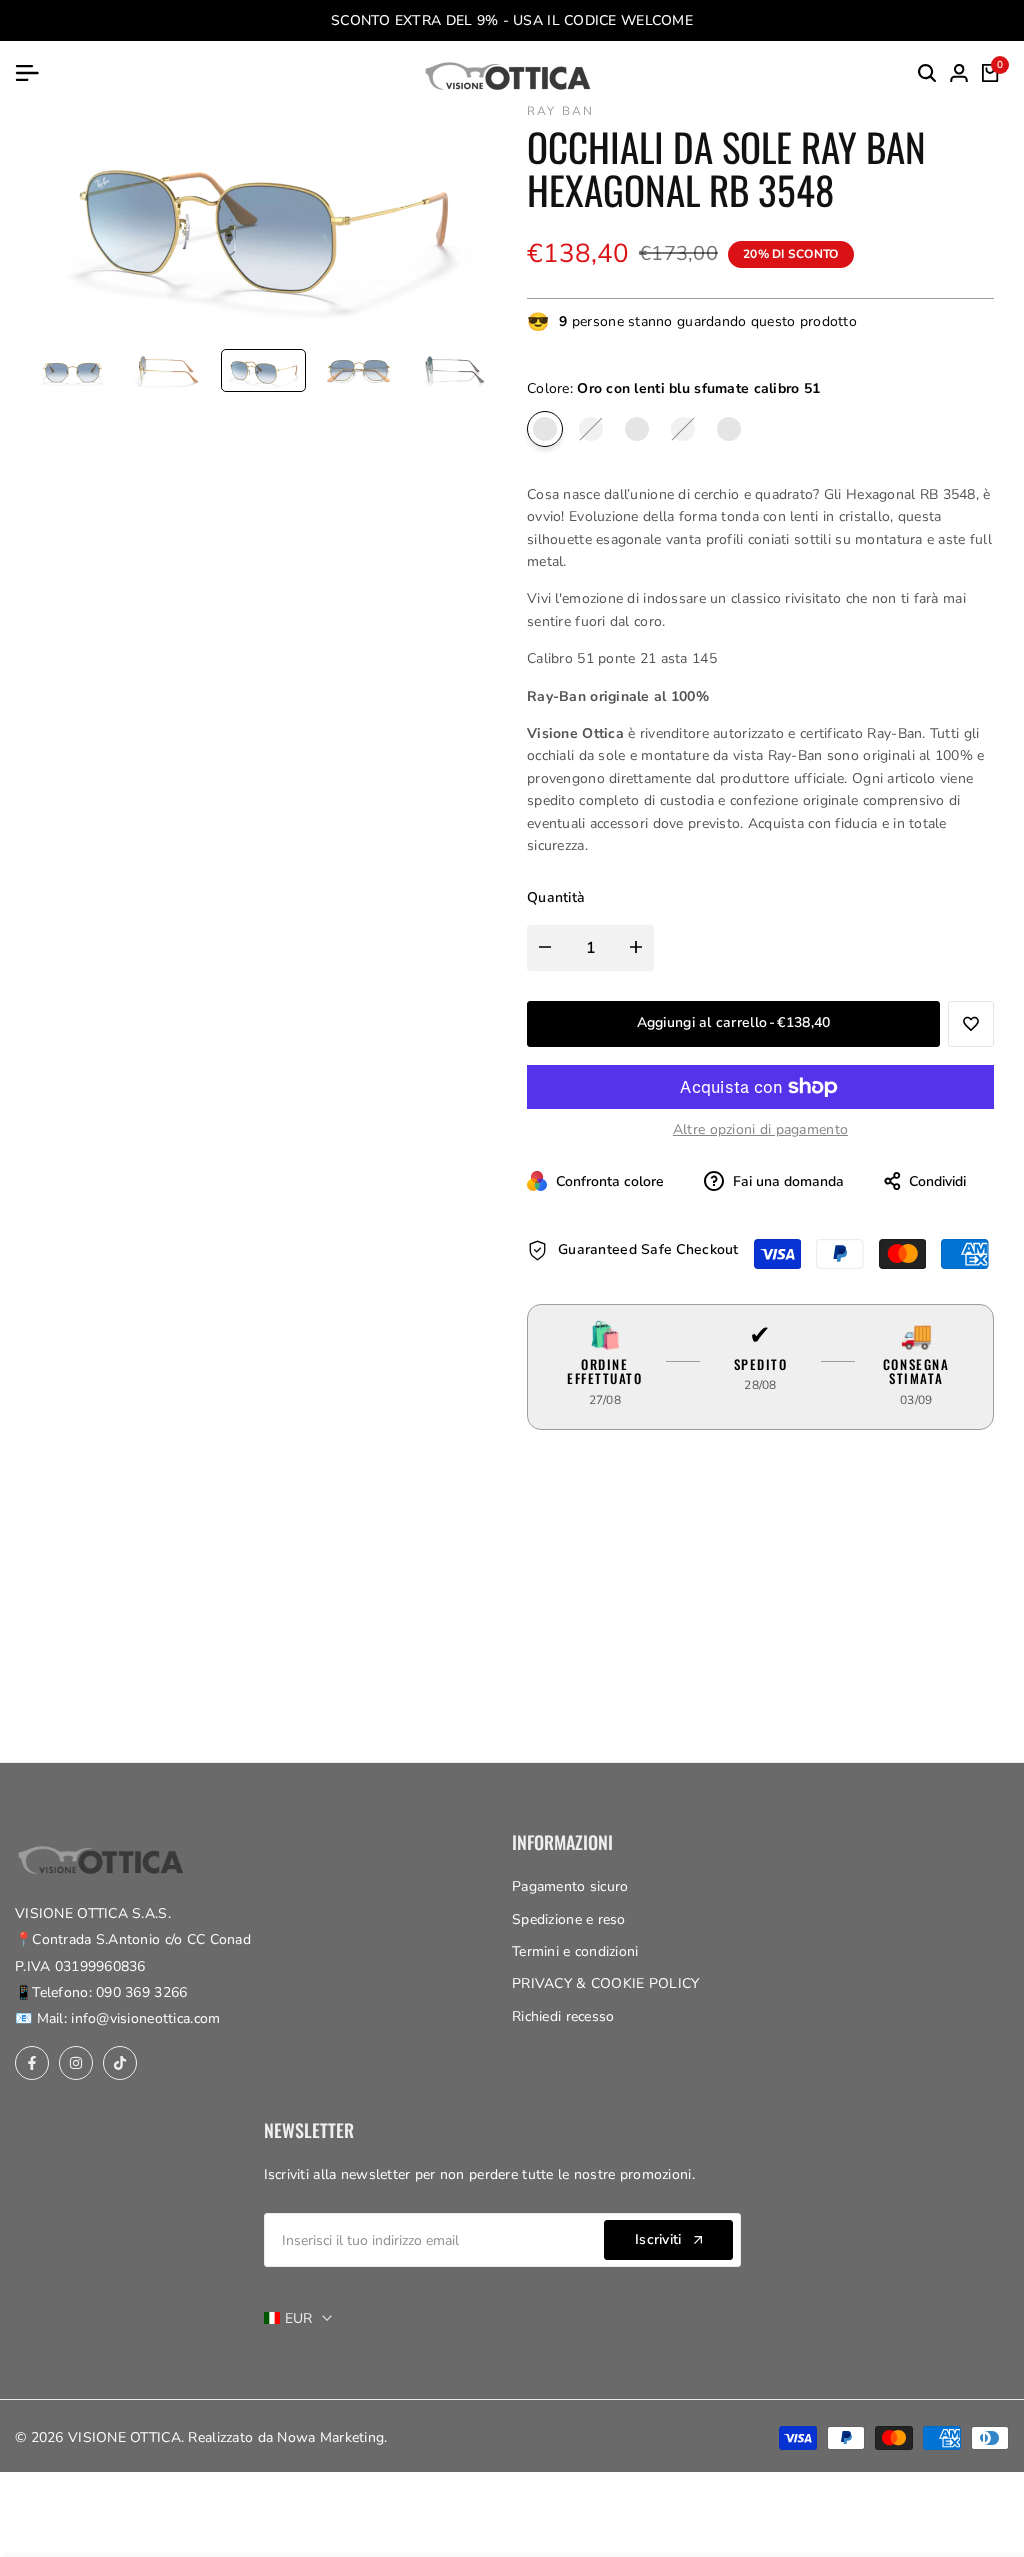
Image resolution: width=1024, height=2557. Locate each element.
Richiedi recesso (563, 2016)
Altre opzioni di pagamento (760, 1129)
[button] (971, 1024)
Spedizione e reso (569, 1919)
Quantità (556, 897)
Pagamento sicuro (570, 1886)
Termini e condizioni (575, 1951)
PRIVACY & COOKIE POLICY (605, 1983)
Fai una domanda (786, 1181)
